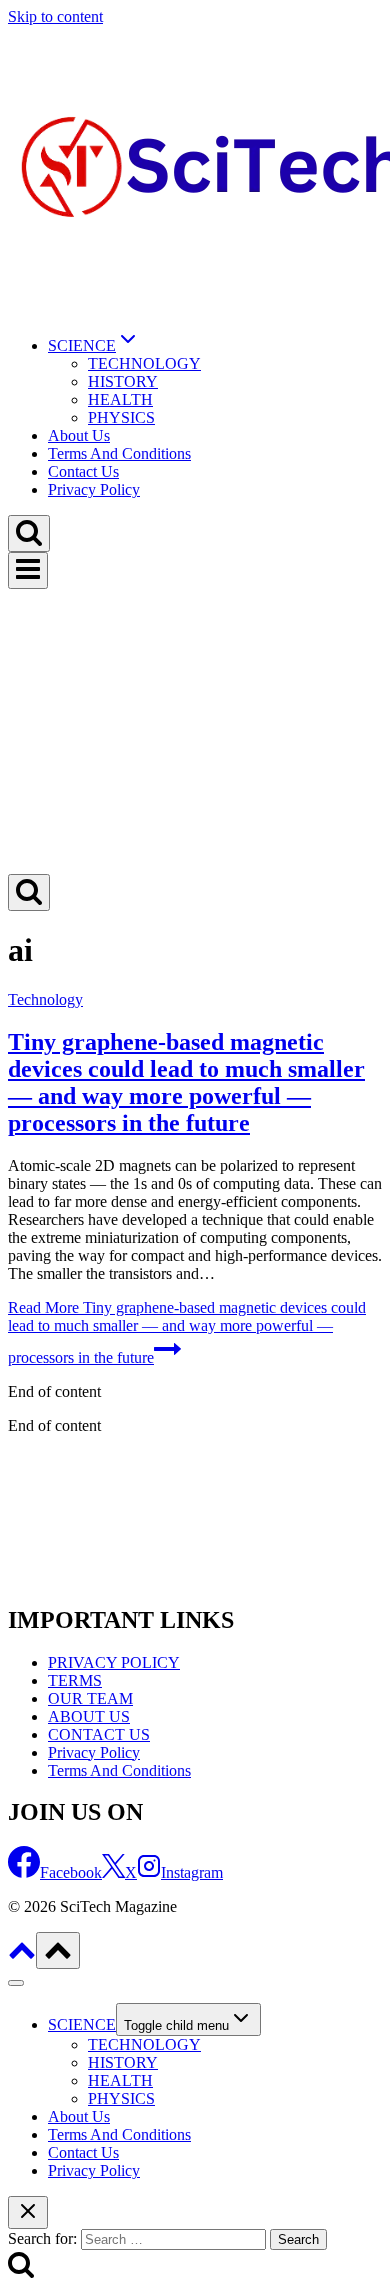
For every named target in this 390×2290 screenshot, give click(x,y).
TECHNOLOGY (144, 363)
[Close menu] (16, 1983)
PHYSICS (121, 417)
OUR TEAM (90, 1698)
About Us (79, 435)
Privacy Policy (94, 489)
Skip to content (55, 16)
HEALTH (120, 399)
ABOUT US (89, 1716)
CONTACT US (99, 1734)
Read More (187, 1332)
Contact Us (83, 471)
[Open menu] (28, 570)
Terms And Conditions (119, 453)
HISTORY (123, 381)
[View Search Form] (29, 533)
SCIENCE (82, 2024)
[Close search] (28, 2212)
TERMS (75, 1680)
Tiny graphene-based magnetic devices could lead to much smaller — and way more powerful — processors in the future (186, 1082)
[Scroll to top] (22, 1957)
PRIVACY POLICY (114, 1662)
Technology (45, 999)
